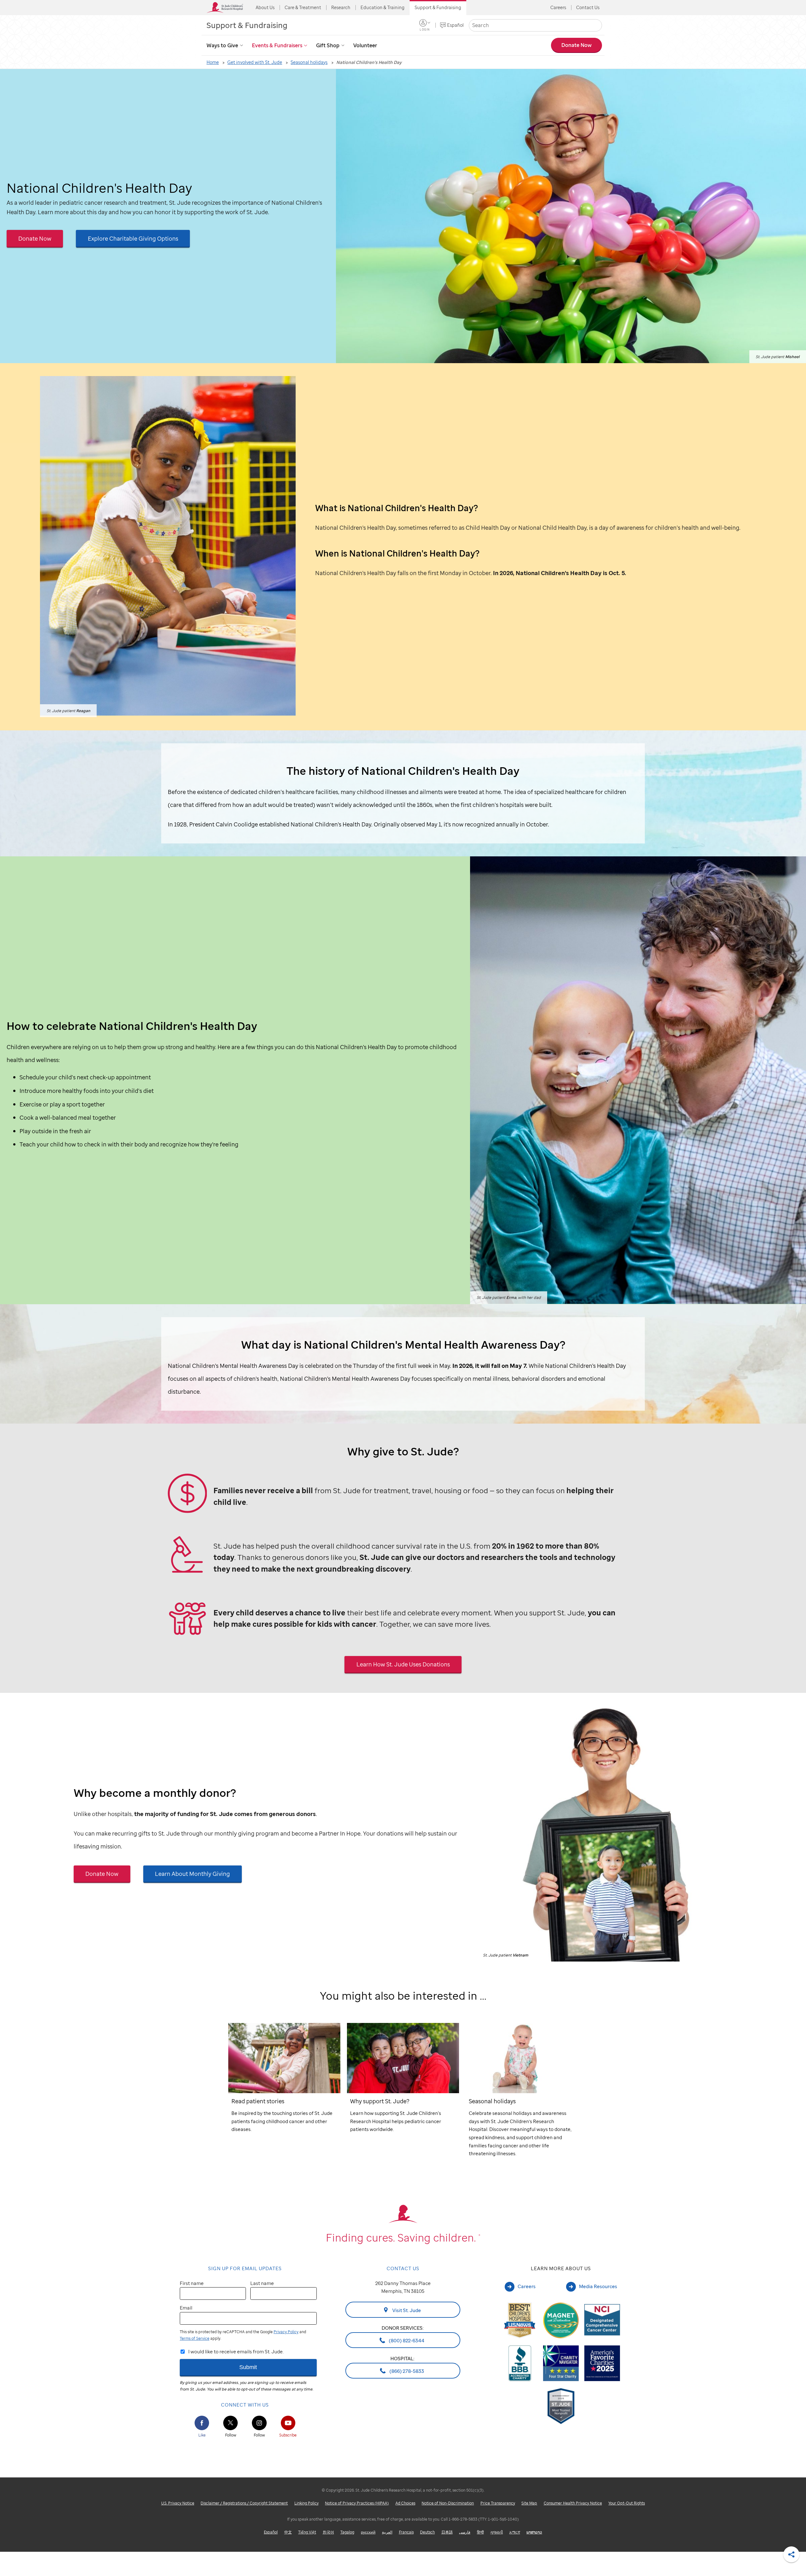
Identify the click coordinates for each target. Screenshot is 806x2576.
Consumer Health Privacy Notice (573, 2503)
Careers (558, 7)
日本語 (447, 2532)
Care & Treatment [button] (303, 7)
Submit (248, 2367)
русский (368, 2532)
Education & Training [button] (383, 7)
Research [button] (341, 7)
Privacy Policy (286, 2332)
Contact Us (588, 7)
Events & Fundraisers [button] (277, 45)
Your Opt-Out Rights (627, 2503)
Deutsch (427, 2532)
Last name (262, 2283)
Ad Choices (405, 2503)
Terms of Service (195, 2338)
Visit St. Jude (406, 2310)
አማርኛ (515, 2532)
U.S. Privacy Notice (178, 2503)
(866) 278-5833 (406, 2371)
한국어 (328, 2532)
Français (406, 2532)
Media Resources (598, 2286)
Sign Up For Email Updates (245, 2268)
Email (186, 2308)
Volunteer (365, 45)
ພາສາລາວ (534, 2532)
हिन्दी (480, 2532)
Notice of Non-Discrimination (448, 2503)
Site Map (529, 2503)
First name (192, 2283)
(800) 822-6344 (406, 2340)
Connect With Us (245, 2405)
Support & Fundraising (247, 25)
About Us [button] (265, 7)
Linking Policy (307, 2503)
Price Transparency (498, 2503)
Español (455, 25)
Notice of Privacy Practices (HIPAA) (357, 2503)
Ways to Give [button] (222, 45)
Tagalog (347, 2532)
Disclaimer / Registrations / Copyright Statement (244, 2503)
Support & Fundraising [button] (438, 7)
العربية (387, 2532)
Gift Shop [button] (328, 45)
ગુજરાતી (497, 2532)
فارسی (465, 2532)
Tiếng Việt (307, 2532)
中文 (288, 2532)
